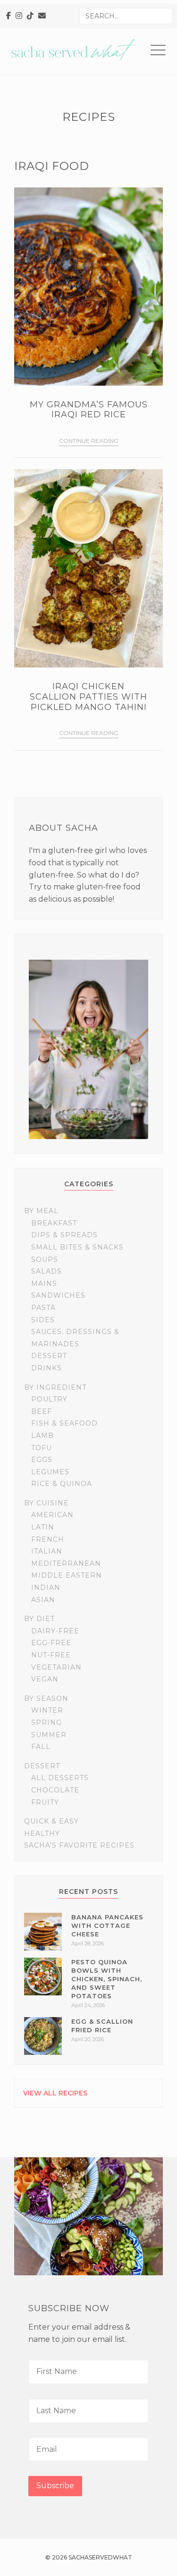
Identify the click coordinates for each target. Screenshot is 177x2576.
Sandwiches (58, 1295)
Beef (42, 1411)
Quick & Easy (51, 1821)
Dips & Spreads (64, 1235)
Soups (45, 1259)
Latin (43, 1527)
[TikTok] (30, 16)
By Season (46, 1698)
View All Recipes (55, 2093)
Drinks (46, 1368)
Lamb (42, 1436)
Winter (47, 1710)
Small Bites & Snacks (77, 1247)
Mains (44, 1284)
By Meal (41, 1211)
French (48, 1539)
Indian (46, 1588)
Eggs (42, 1460)
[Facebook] (8, 16)
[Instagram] (19, 16)
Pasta (43, 1308)
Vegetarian (56, 1667)
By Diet (39, 1619)
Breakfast (54, 1223)
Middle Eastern (67, 1575)
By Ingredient (55, 1387)
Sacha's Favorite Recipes (79, 1845)
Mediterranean (66, 1563)
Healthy (42, 1833)
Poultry (49, 1399)
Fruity (45, 1802)
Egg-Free (51, 1643)
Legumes (50, 1472)
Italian (47, 1551)
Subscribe (55, 2486)
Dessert (49, 1356)
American (52, 1515)
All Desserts (60, 1778)
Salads (46, 1271)
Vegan (45, 1679)
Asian (43, 1600)
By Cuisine (46, 1503)
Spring (46, 1723)
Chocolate (55, 1790)
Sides (43, 1320)
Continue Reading (89, 441)
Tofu (42, 1448)
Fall (41, 1747)
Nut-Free (51, 1655)
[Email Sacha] (42, 16)
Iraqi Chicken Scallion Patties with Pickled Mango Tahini (88, 697)
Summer (49, 1735)
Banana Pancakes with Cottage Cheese (107, 1926)
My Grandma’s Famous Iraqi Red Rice (89, 410)
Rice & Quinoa (62, 1484)
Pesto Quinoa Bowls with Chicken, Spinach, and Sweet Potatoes (107, 1979)
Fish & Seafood (64, 1423)
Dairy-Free (55, 1631)
